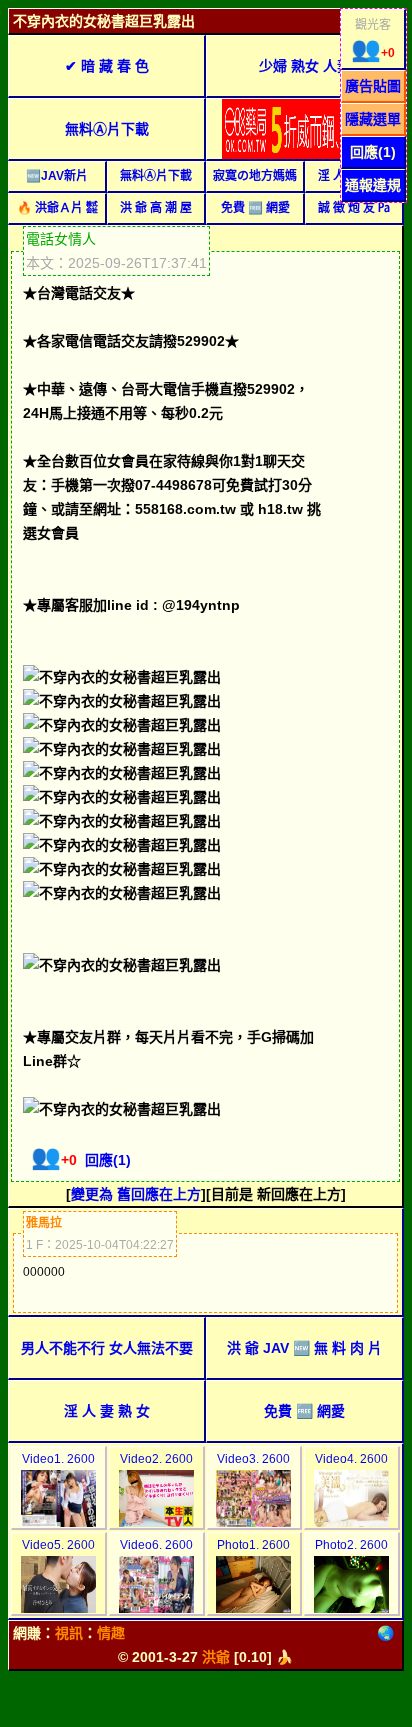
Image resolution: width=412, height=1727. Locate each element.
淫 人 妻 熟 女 (107, 1411)
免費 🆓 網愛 (255, 208)
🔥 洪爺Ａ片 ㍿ (57, 208)
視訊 (69, 1633)
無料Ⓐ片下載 (107, 129)
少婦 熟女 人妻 (305, 66)
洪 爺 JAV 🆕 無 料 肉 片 (304, 1348)
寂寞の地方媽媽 (255, 176)
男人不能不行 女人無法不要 (107, 1348)
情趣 (111, 1633)
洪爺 (216, 1657)
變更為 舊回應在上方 (136, 1194)
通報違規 (373, 185)
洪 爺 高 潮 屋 (156, 208)
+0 (373, 53)
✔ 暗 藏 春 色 (107, 66)
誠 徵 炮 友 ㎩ (354, 208)
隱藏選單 (373, 119)
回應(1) (373, 152)
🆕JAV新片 (57, 176)
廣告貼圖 (373, 86)
